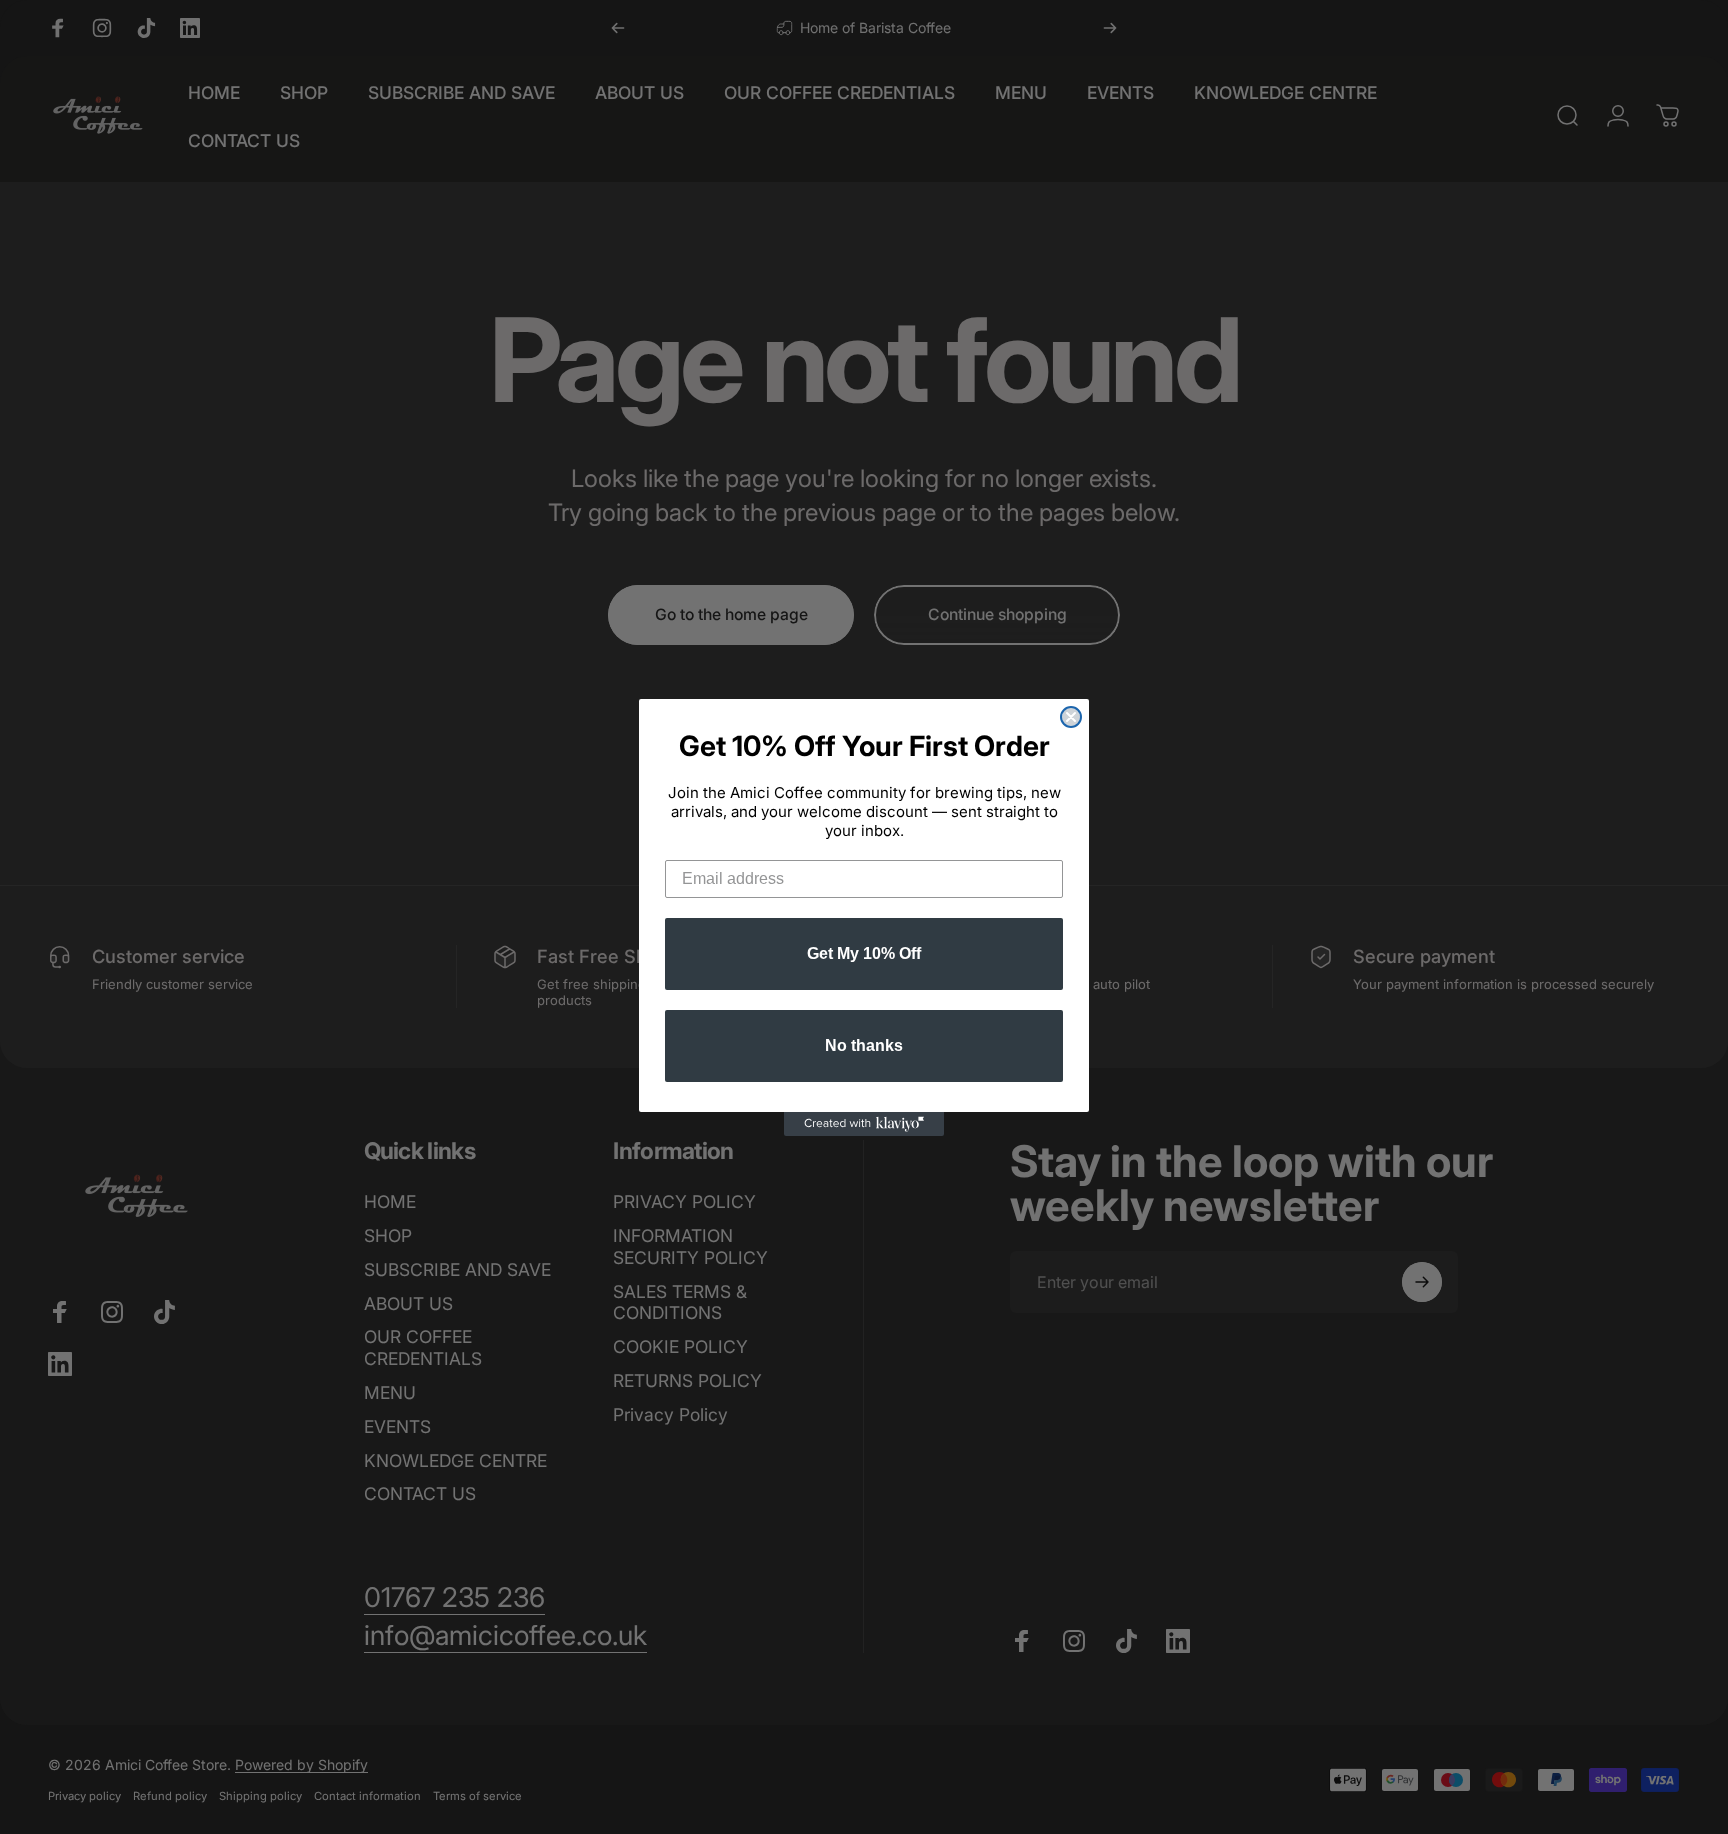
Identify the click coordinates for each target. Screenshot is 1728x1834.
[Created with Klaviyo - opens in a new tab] (864, 1124)
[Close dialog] (1071, 717)
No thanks (864, 1045)
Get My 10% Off (864, 953)
